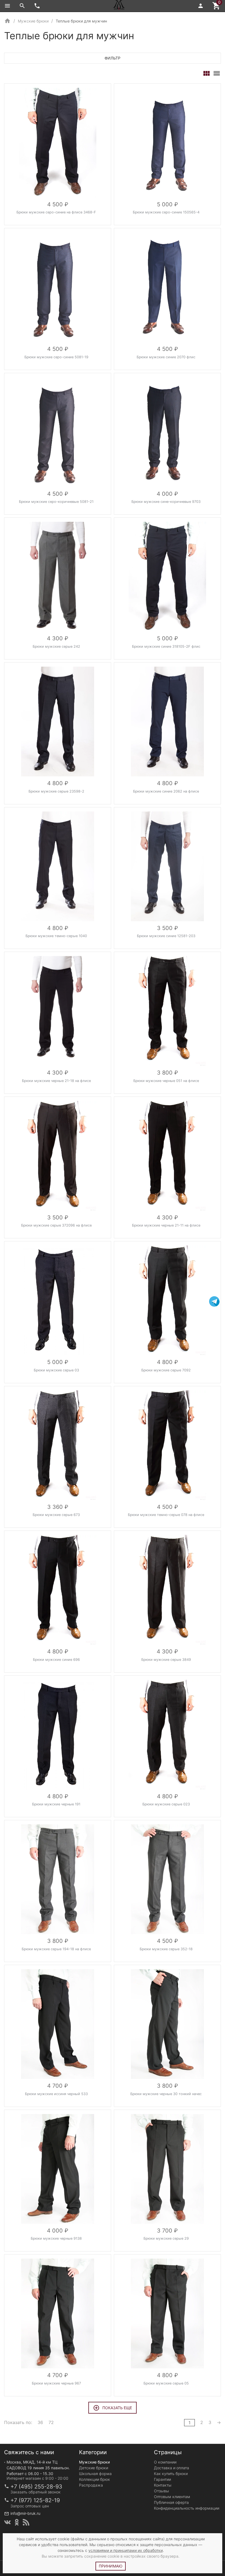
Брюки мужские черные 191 (56, 1804)
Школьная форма (95, 2474)
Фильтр (113, 58)
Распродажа (91, 2485)
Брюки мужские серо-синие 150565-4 (166, 212)
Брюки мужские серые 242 (56, 646)
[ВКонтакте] (7, 2522)
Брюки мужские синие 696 (56, 1660)
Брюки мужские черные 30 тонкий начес (166, 2094)
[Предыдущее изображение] (12, 143)
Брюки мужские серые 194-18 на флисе (56, 1949)
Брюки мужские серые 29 (166, 2238)
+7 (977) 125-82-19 (35, 2500)
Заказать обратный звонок (36, 2492)
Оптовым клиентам (172, 2497)
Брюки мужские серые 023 (166, 1804)
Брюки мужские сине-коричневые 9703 (166, 502)
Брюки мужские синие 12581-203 (166, 936)
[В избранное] (101, 90)
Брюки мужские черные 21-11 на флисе (166, 1225)
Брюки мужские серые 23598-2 (56, 791)
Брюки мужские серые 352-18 (166, 1949)
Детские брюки (94, 2468)
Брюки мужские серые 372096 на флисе (56, 1225)
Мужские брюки (94, 2462)
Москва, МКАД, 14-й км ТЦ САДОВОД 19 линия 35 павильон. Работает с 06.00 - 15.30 (38, 2468)
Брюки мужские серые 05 (166, 2383)
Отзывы (161, 2491)
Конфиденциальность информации (187, 2508)
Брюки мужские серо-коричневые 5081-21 (56, 502)
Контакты (163, 2485)
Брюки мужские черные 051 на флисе (166, 1081)
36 (40, 2422)
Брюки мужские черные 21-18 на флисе (56, 1081)
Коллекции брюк (95, 2479)
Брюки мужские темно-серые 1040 (56, 936)
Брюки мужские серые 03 (56, 1370)
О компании (165, 2462)
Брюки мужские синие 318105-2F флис (166, 646)
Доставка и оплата (171, 2468)
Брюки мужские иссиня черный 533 (56, 2094)
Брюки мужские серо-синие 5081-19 (56, 357)
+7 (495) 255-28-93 (36, 2487)
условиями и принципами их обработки (126, 2550)
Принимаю (111, 2566)
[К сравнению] (89, 90)
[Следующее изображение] (103, 143)
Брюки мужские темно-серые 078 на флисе (166, 1515)
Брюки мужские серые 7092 (166, 1370)
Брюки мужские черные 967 (56, 2383)
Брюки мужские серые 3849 (166, 1660)
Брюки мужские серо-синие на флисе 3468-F (56, 212)
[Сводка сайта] (26, 2522)
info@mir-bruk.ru (25, 2513)
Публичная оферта (171, 2502)
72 (51, 2422)
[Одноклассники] (17, 2522)
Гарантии (162, 2479)
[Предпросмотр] (58, 143)
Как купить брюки (171, 2474)
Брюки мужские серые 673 (56, 1515)
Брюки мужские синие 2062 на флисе (166, 791)
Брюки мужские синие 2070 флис (166, 357)
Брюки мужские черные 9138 (56, 2238)
